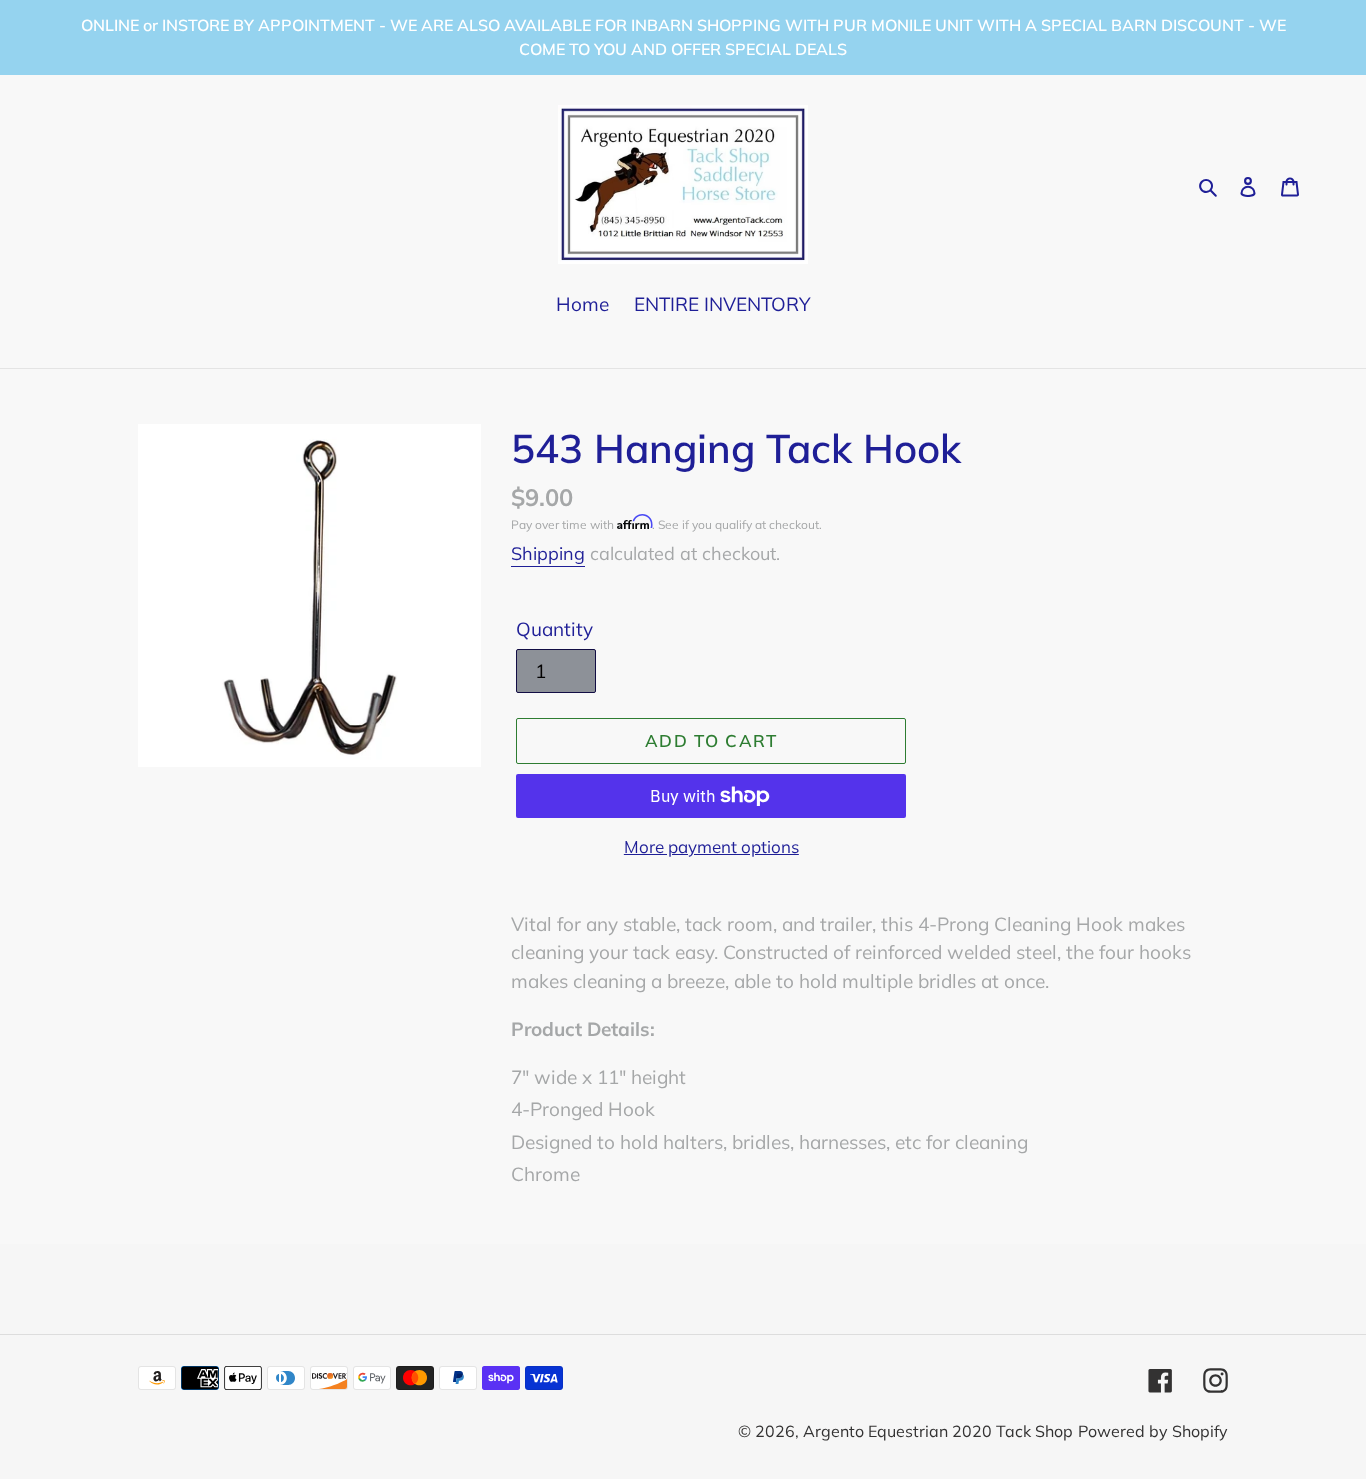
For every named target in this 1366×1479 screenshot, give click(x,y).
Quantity (554, 629)
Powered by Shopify (1153, 1431)
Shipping (548, 553)
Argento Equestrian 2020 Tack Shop (938, 1431)
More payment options (711, 846)
